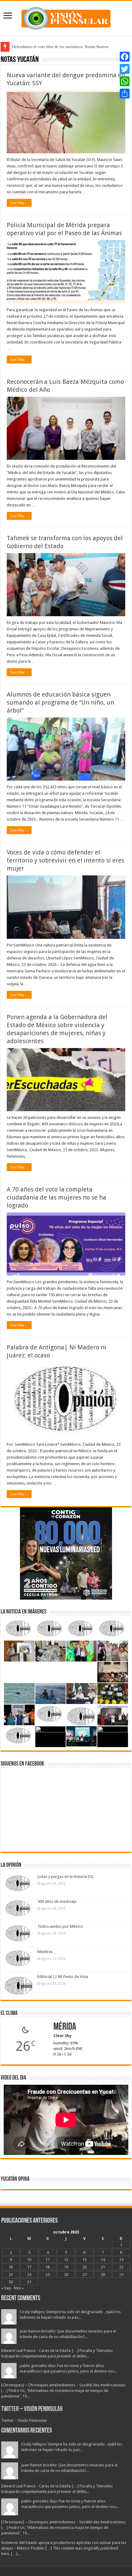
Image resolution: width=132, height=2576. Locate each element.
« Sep (6, 2288)
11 (48, 2260)
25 (48, 2275)
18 (48, 2267)
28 (103, 2275)
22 (121, 2267)
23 (11, 2275)
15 (121, 2260)
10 (29, 2260)
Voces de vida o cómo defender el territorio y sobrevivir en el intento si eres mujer (66, 860)
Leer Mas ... (19, 203)
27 (84, 2275)
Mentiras (45, 1952)
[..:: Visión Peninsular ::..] (66, 17)
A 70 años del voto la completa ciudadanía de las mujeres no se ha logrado (56, 1197)
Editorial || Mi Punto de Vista (63, 1977)
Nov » (19, 2288)
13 (84, 2260)
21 (103, 2267)
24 (29, 2275)
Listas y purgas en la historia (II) (65, 1877)
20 (84, 2267)
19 (66, 2267)
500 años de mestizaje (57, 1901)
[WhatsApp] (125, 81)
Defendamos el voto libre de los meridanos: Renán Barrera (60, 47)
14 (103, 2260)
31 (29, 2282)
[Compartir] (125, 94)
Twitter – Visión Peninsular (32, 2409)
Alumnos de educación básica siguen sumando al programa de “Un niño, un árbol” (60, 702)
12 (66, 2260)
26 (66, 2275)
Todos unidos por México (60, 1926)
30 (11, 2282)
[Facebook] (125, 57)
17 (29, 2267)
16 (11, 2267)
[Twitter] (125, 69)
